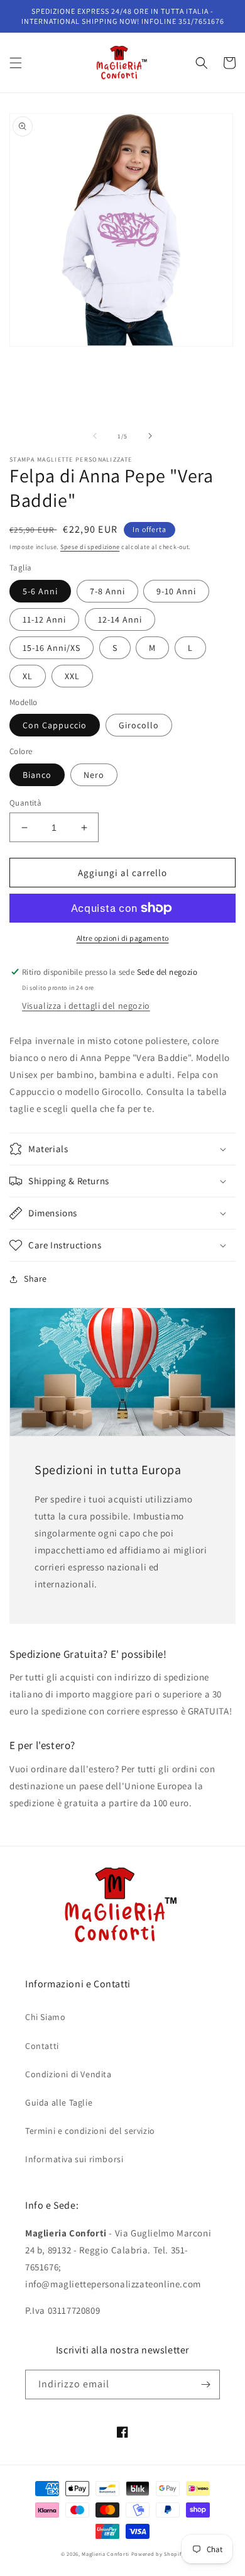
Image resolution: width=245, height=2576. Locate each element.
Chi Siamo (45, 2017)
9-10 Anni (176, 591)
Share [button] (35, 1279)
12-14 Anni (120, 619)
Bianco (37, 775)
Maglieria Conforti (106, 2554)
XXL (72, 676)
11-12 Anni (44, 619)
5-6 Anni (40, 591)
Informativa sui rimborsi (74, 2159)
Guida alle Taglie (59, 2102)
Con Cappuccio (55, 725)
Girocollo (139, 725)
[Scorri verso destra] (150, 436)
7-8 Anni (107, 591)
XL (28, 676)
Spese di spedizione (90, 547)
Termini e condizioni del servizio (90, 2131)
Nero (94, 775)
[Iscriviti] (205, 2384)
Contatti (42, 2046)
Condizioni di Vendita (68, 2074)
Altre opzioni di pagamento (123, 938)
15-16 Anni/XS (52, 648)
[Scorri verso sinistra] (95, 436)
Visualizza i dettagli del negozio (86, 1006)
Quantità (25, 803)
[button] (16, 63)
